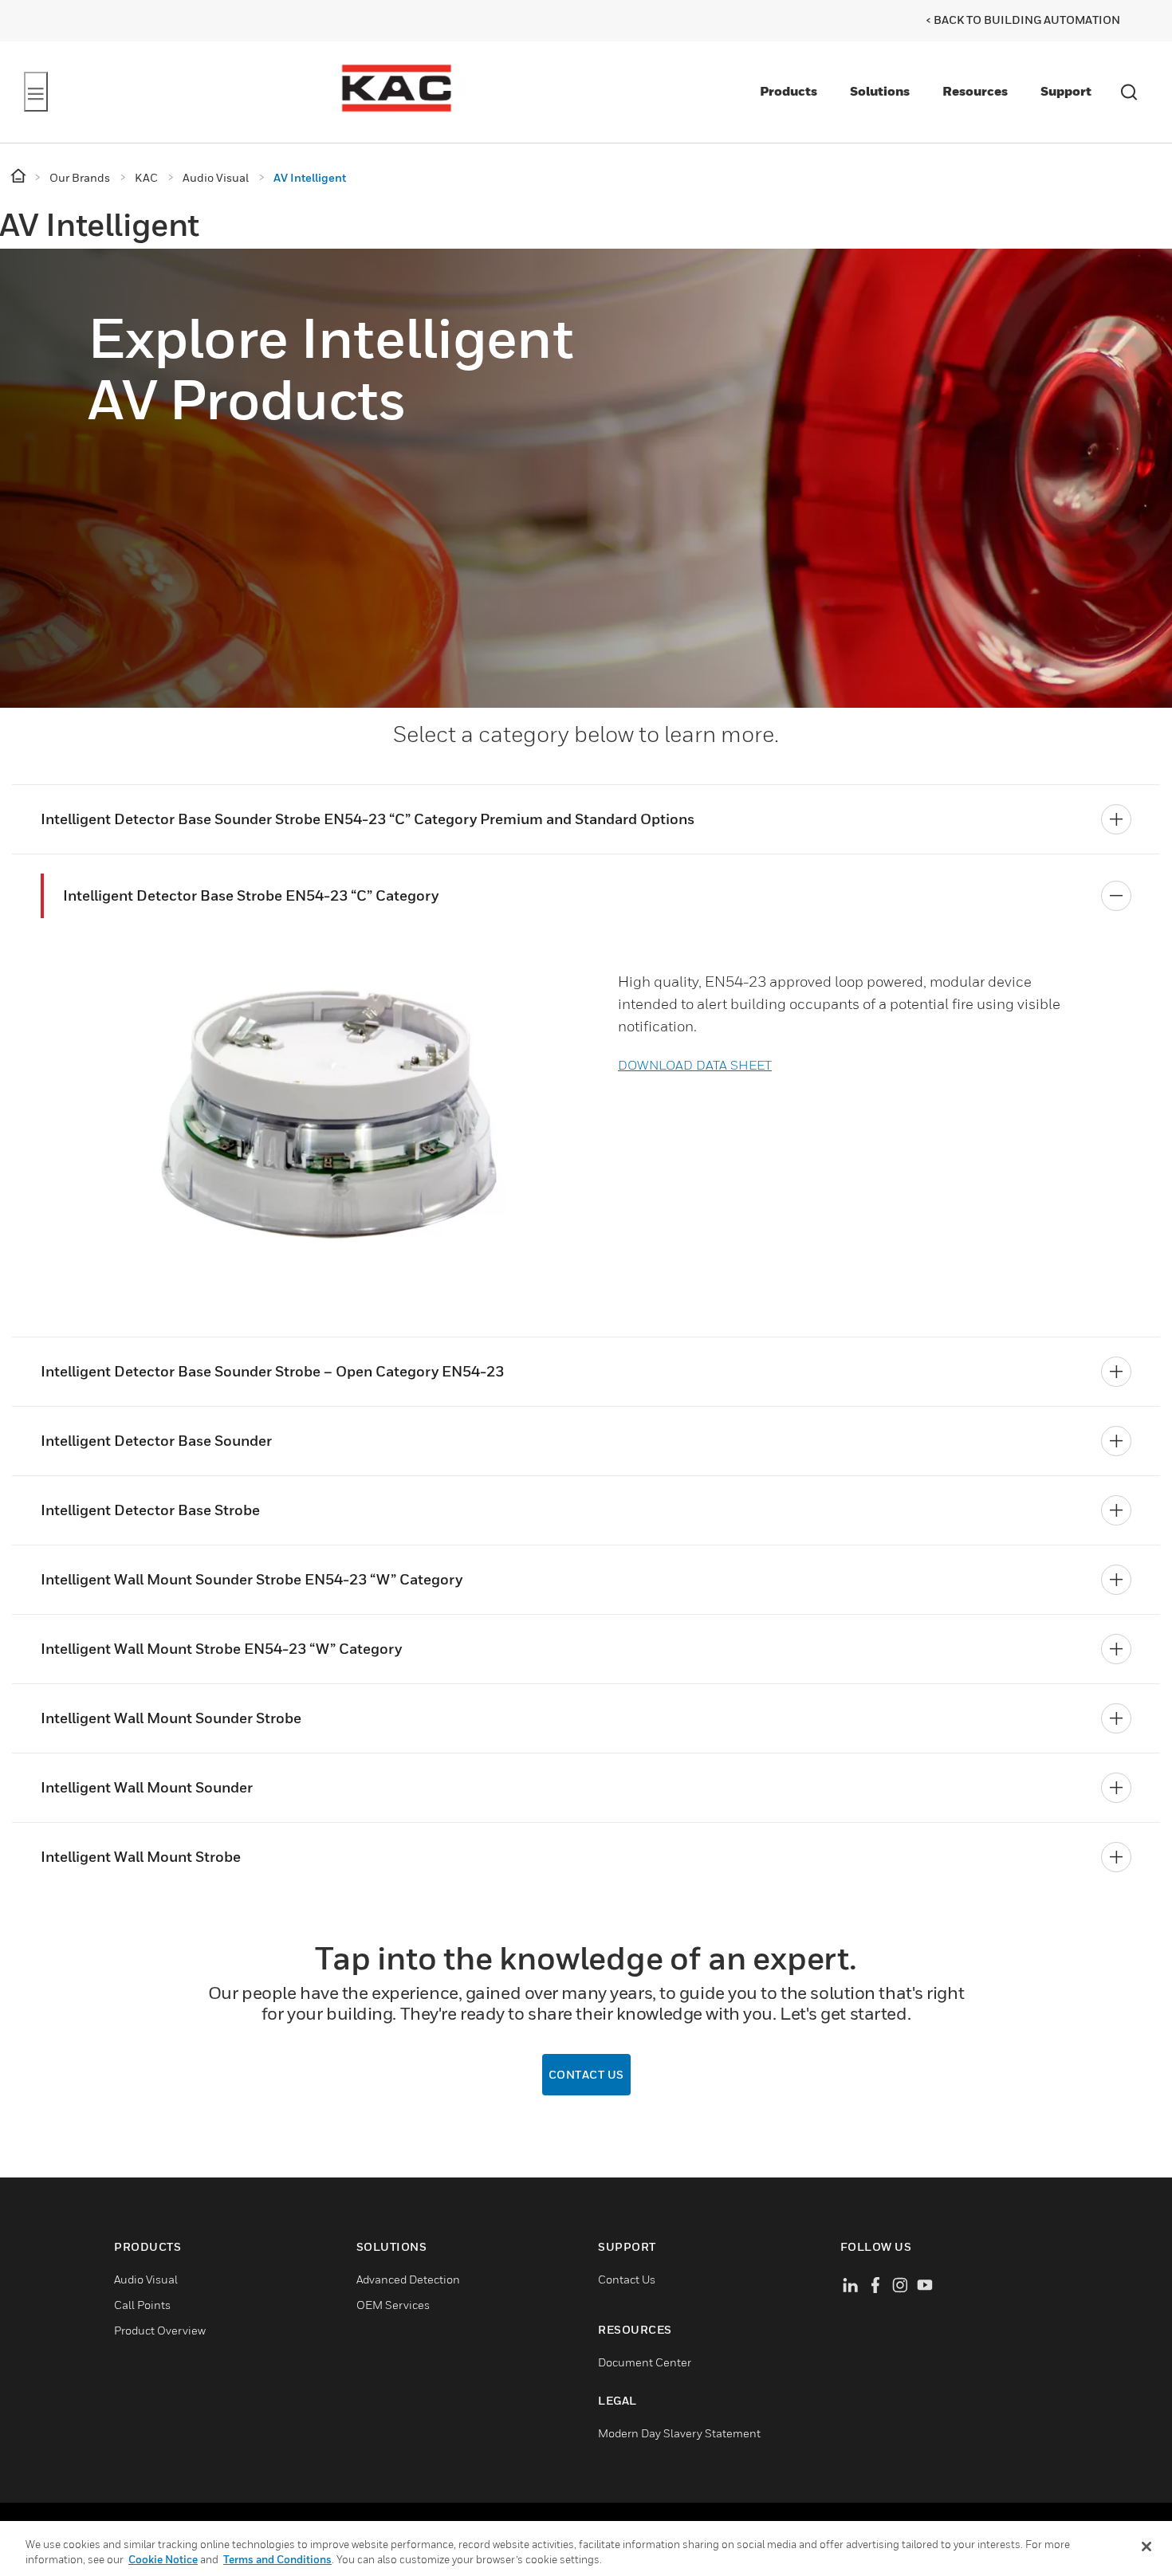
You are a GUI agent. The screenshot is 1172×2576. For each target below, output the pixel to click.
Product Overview (160, 2330)
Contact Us (627, 2279)
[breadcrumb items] (20, 177)
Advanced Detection (408, 2279)
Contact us (586, 2074)
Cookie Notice (163, 2559)
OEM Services (393, 2305)
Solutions (880, 91)
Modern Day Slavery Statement (679, 2433)
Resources (975, 91)
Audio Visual (146, 2279)
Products (789, 91)
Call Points (142, 2305)
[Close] (1146, 2547)
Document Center (645, 2362)
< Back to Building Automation (1023, 20)
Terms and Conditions (277, 2559)
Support (1066, 91)
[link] (319, 1108)
